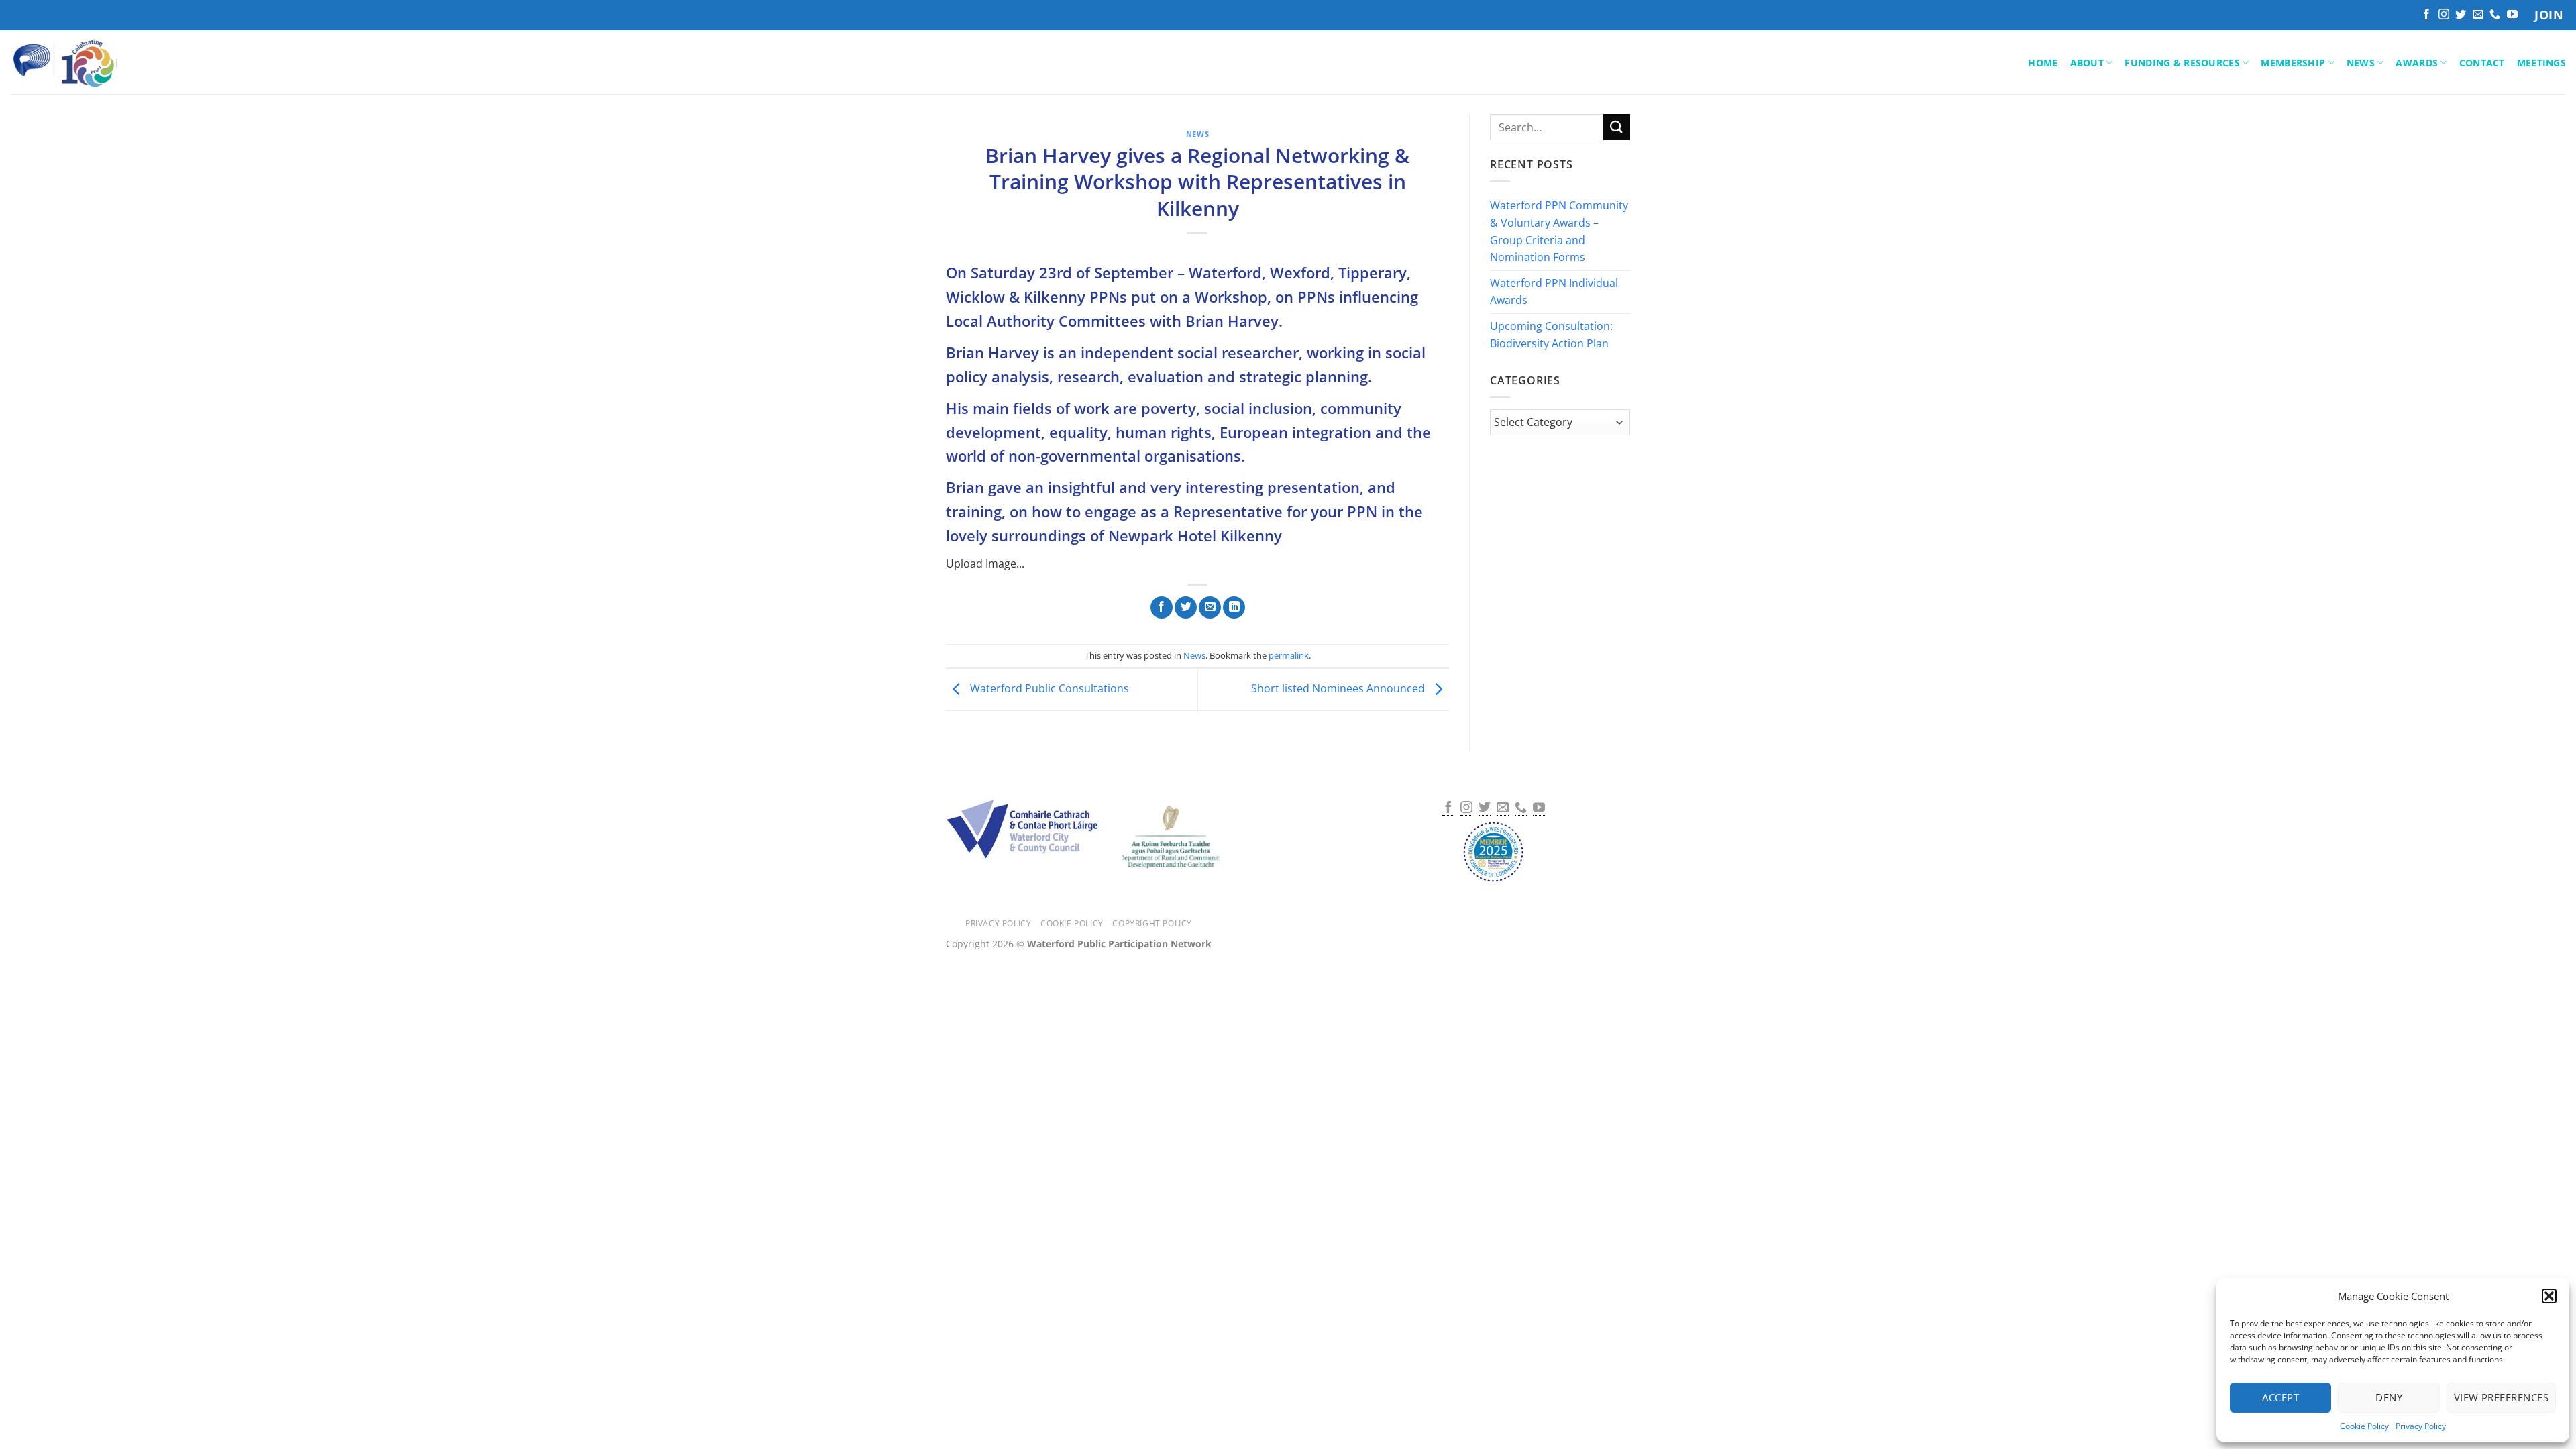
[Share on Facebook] (1162, 608)
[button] (2549, 1296)
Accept (2280, 1397)
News (2361, 63)
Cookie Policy (2364, 1426)
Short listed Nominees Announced (1339, 689)
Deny (2389, 1397)
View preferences (2501, 1397)
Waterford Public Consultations (1048, 689)
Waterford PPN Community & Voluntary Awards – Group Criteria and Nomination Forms (1559, 232)
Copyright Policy (1152, 923)
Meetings (2541, 63)
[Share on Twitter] (1186, 608)
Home (2043, 63)
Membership (2293, 63)
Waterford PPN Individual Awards (1554, 292)
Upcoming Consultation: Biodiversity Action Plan (1551, 335)
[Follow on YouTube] (2512, 15)
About (2087, 63)
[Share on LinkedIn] (1234, 608)
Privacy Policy (2421, 1426)
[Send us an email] (2478, 15)
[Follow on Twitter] (2461, 15)
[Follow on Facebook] (2426, 15)
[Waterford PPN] (84, 62)
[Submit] (1617, 127)
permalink (1289, 655)
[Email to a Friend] (1210, 608)
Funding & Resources (2182, 63)
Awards (2417, 63)
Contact (2482, 63)
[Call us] (2495, 15)
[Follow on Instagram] (2444, 15)
